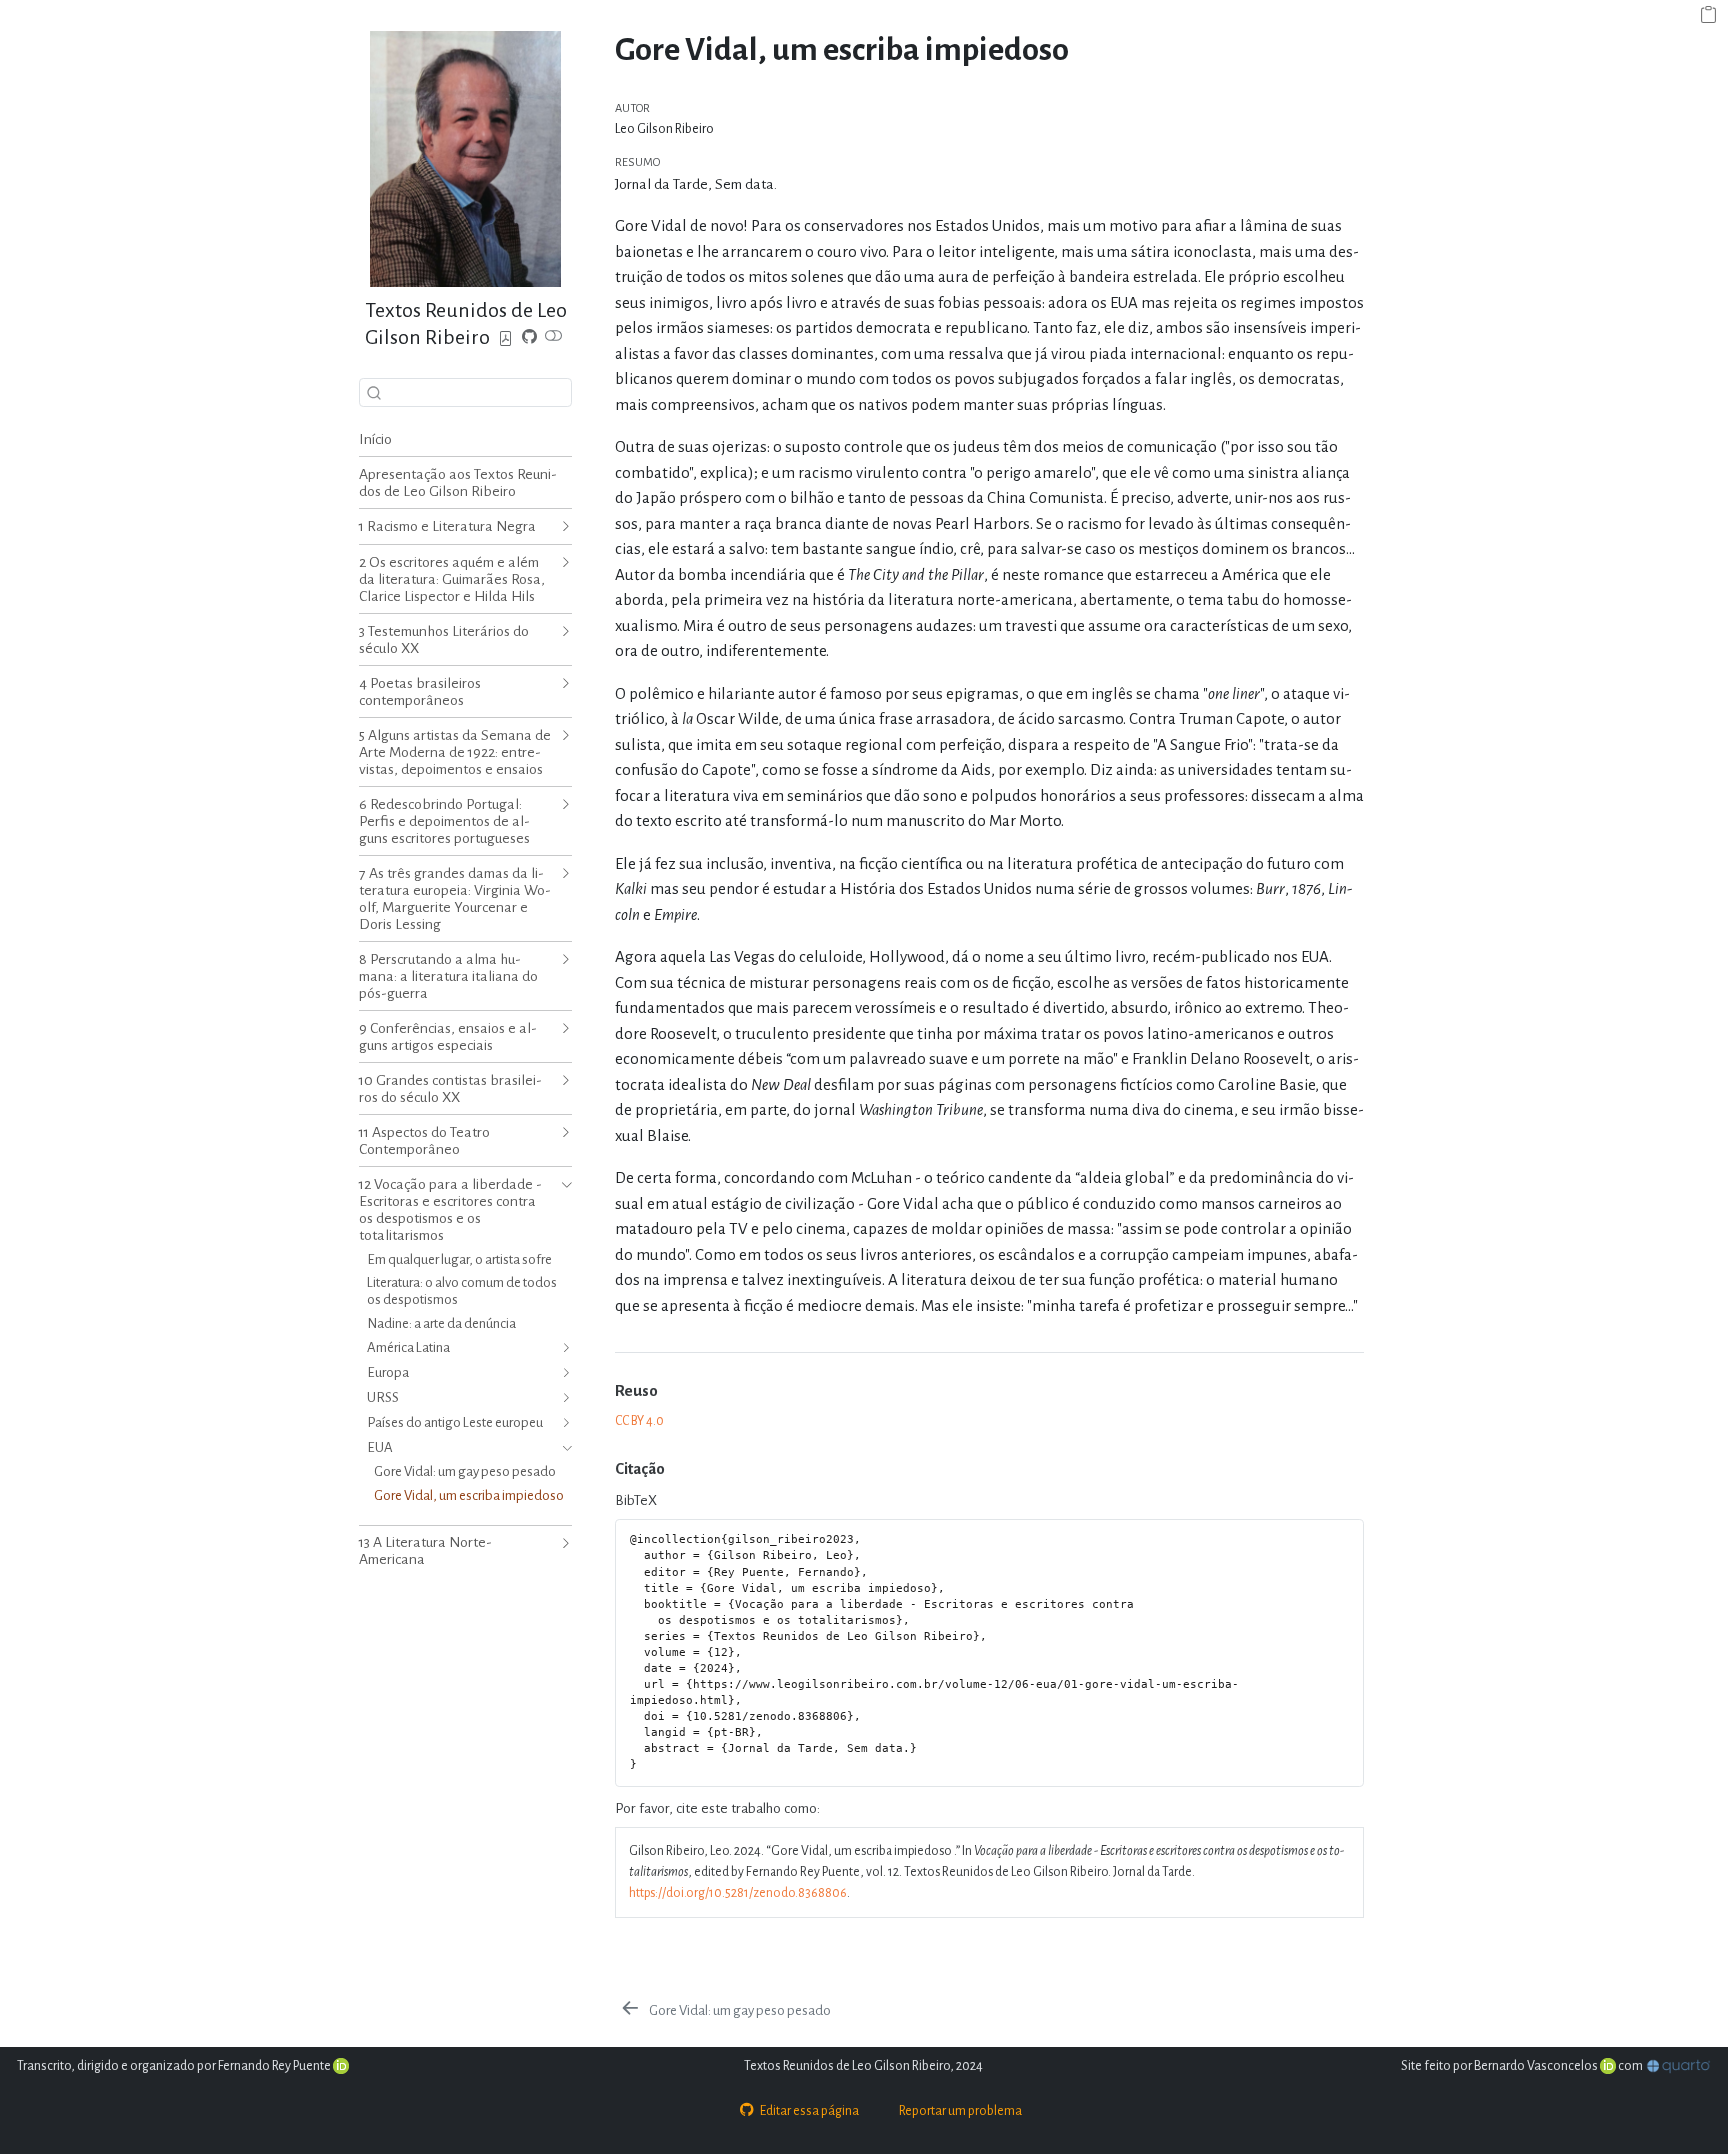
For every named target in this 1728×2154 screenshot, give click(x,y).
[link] (506, 339)
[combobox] (465, 392)
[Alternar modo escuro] (554, 338)
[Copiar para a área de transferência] (1708, 16)
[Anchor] (669, 1388)
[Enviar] (374, 392)
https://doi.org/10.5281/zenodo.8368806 (738, 1893)
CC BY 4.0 (639, 1421)
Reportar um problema (960, 2111)
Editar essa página (809, 2111)
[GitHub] (529, 338)
